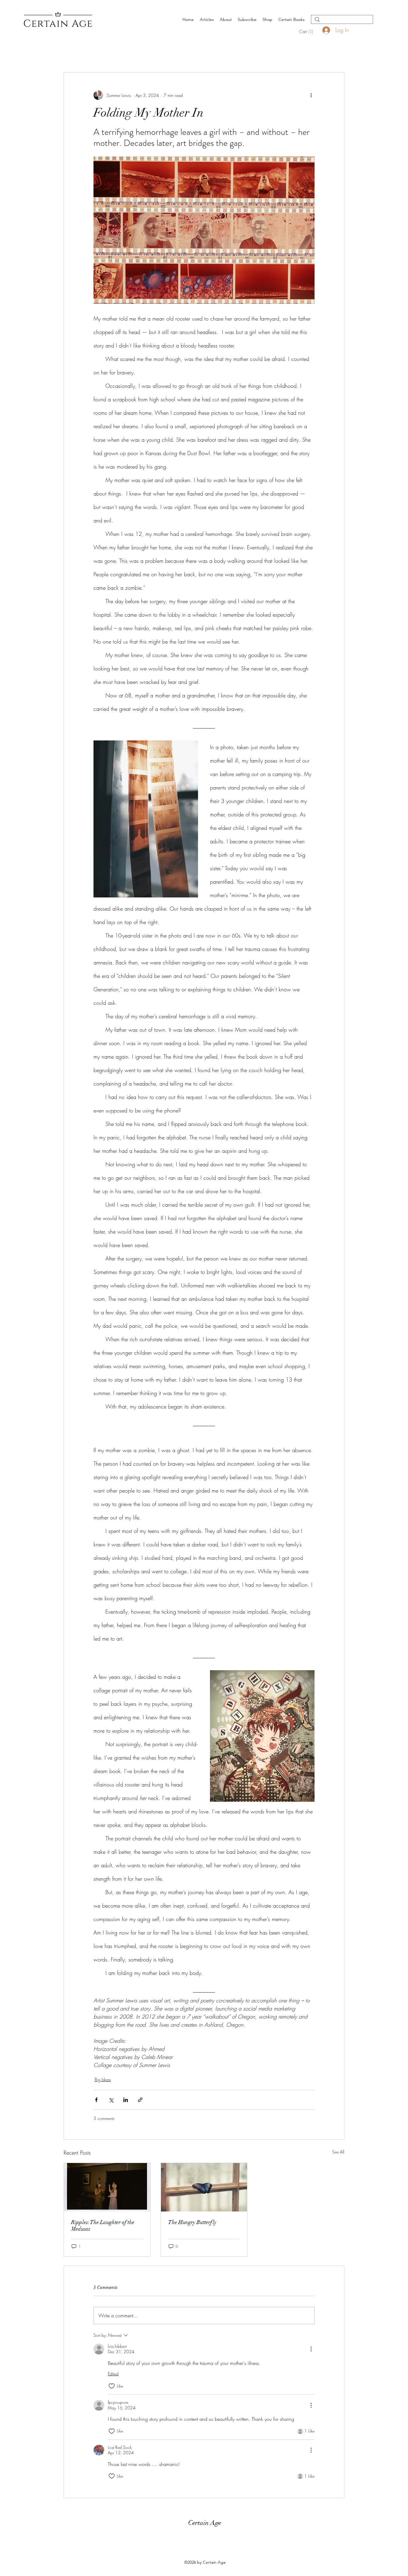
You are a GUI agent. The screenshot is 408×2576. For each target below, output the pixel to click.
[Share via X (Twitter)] (111, 2100)
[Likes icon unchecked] (112, 2386)
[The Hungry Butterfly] (204, 2187)
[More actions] (311, 95)
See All (338, 2152)
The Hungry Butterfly (192, 2222)
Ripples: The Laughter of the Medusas (103, 2226)
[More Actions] (311, 2349)
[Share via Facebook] (96, 2100)
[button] (310, 32)
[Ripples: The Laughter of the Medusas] (107, 2187)
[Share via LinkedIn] (126, 2100)
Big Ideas (103, 2079)
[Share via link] (140, 2100)
